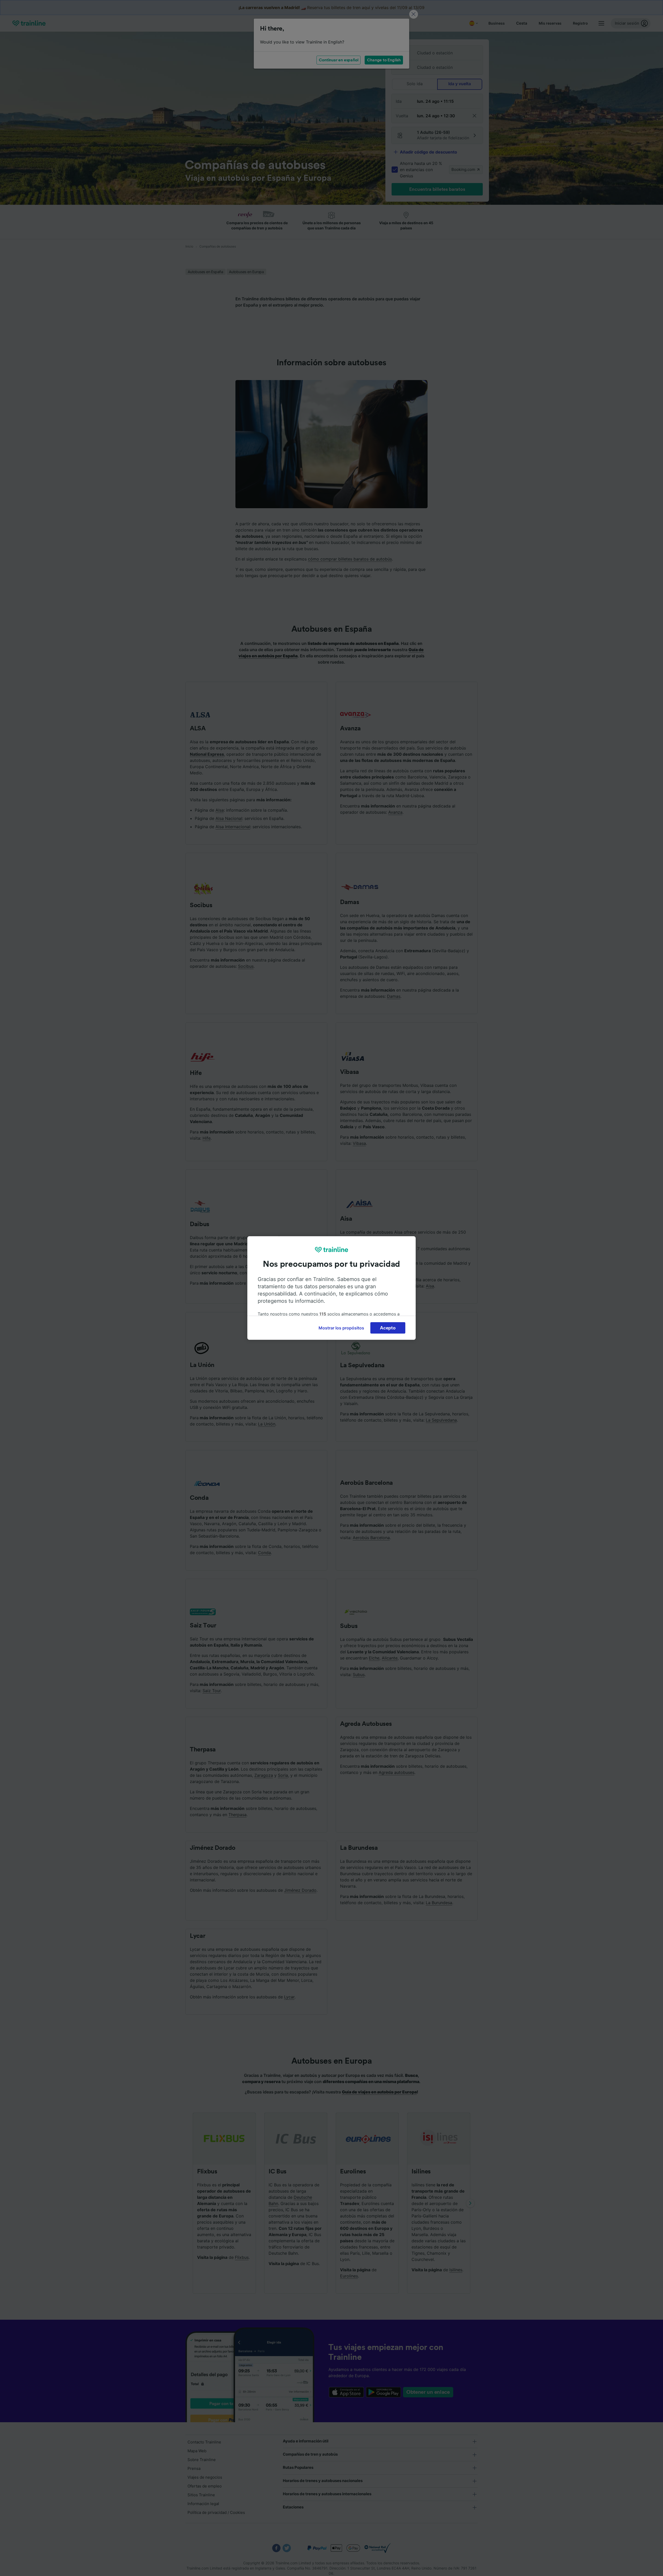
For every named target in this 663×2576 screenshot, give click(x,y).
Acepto (388, 1328)
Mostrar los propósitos (341, 1328)
